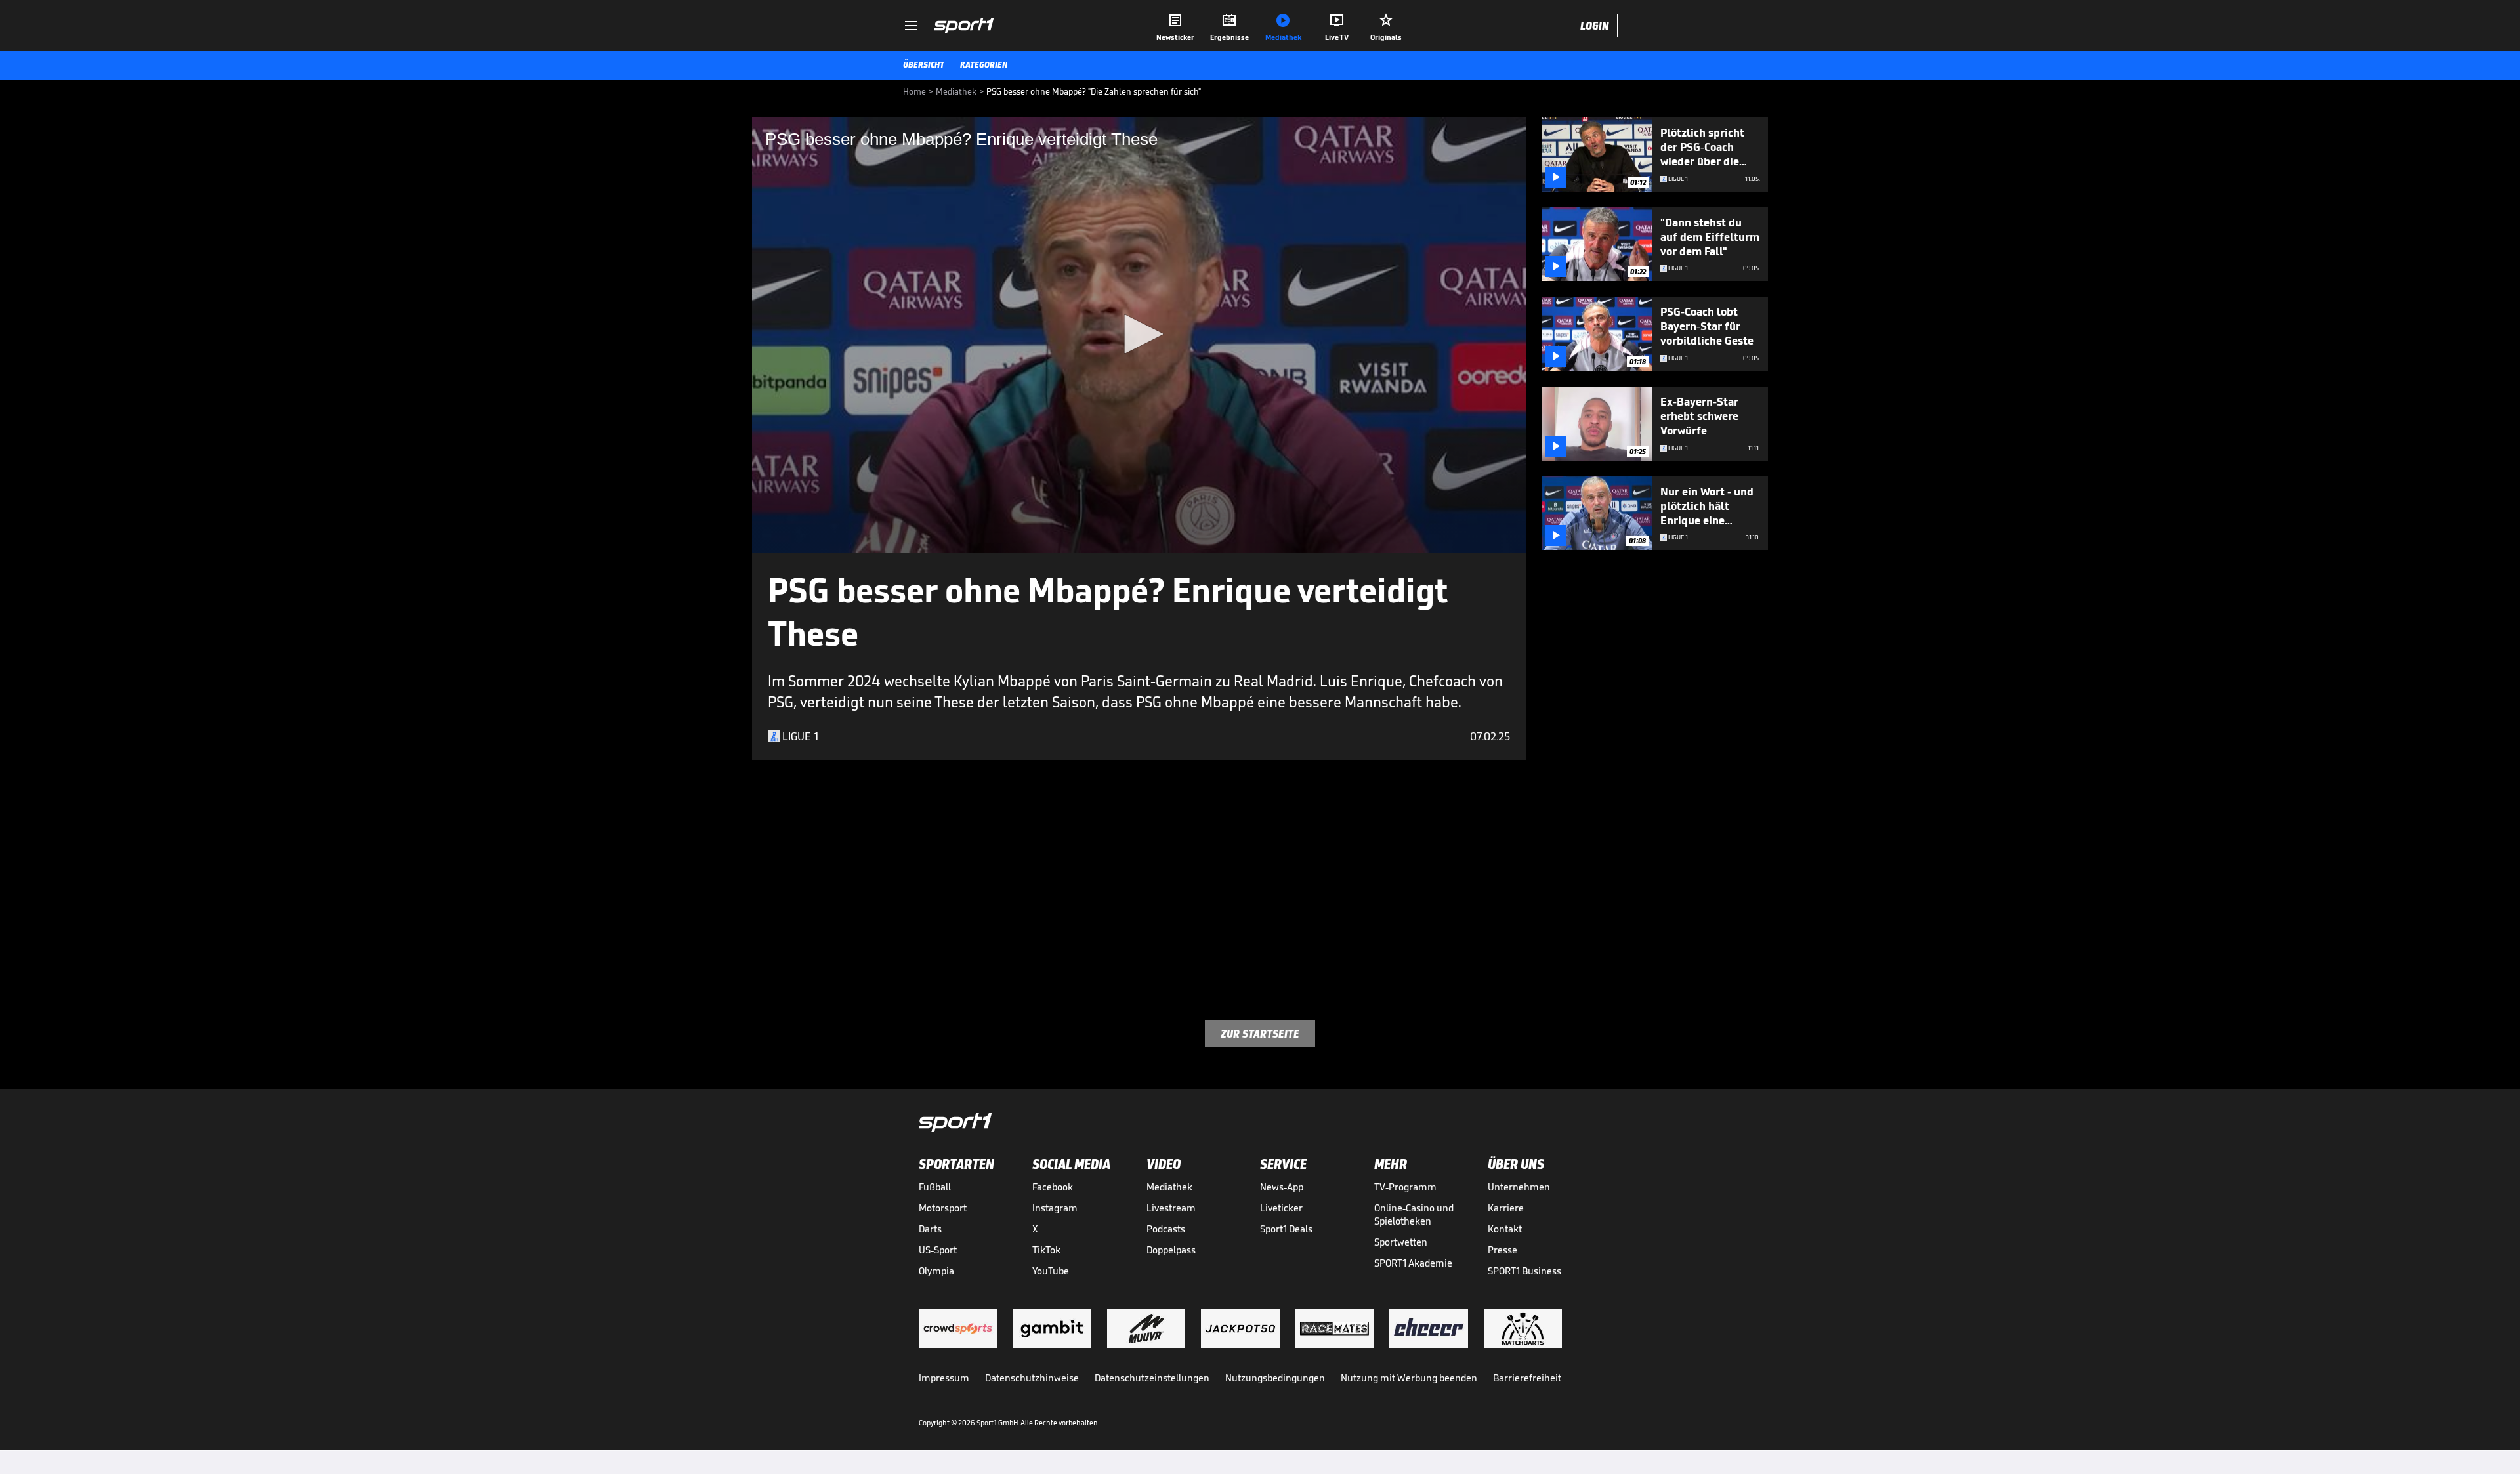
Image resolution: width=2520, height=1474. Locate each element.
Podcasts (1166, 1229)
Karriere (1506, 1208)
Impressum (944, 1378)
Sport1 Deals (1286, 1229)
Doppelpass (1171, 1250)
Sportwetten (1401, 1242)
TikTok (1046, 1250)
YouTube (1051, 1271)
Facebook (1053, 1187)
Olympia (936, 1271)
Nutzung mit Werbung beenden (1409, 1378)
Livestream (1171, 1208)
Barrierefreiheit (1527, 1378)
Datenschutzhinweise (1032, 1378)
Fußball (935, 1187)
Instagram (1055, 1208)
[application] (1139, 335)
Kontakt (1505, 1229)
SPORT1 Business (1524, 1271)
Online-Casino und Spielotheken (1414, 1214)
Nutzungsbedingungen (1275, 1378)
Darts (930, 1229)
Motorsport (943, 1208)
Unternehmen (1519, 1187)
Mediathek (1169, 1187)
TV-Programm (1405, 1187)
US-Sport (938, 1250)
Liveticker (1281, 1208)
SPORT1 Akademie (1413, 1263)
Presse (1502, 1250)
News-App (1282, 1187)
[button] (1139, 334)
